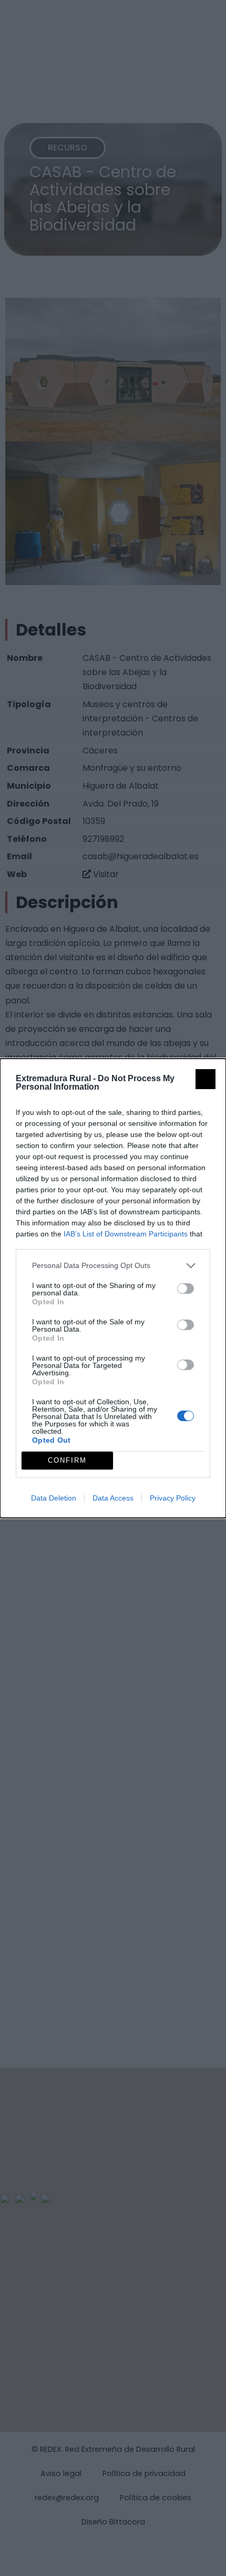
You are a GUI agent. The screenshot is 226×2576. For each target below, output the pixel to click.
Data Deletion (54, 1498)
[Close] (206, 1079)
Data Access (113, 1498)
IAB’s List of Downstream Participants (126, 1234)
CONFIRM (67, 1460)
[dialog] (113, 1288)
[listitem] (113, 1266)
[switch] (186, 1289)
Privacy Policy (173, 1498)
